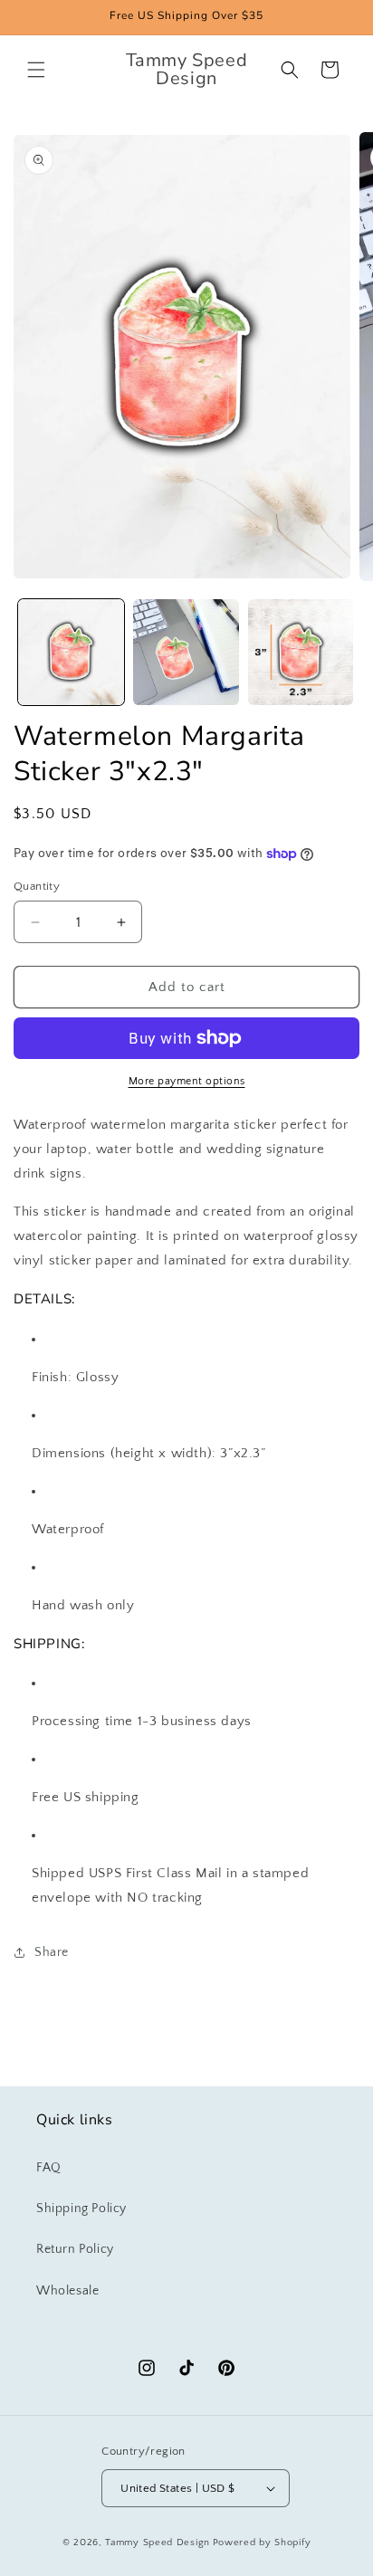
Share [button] (52, 1952)
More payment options (187, 1081)
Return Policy (75, 2249)
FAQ (49, 2168)
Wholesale (67, 2291)
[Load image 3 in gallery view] (301, 652)
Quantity (37, 886)
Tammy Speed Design (158, 2543)
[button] (36, 70)
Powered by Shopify (262, 2543)
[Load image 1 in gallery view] (71, 652)
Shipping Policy (81, 2209)
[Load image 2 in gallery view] (186, 652)
